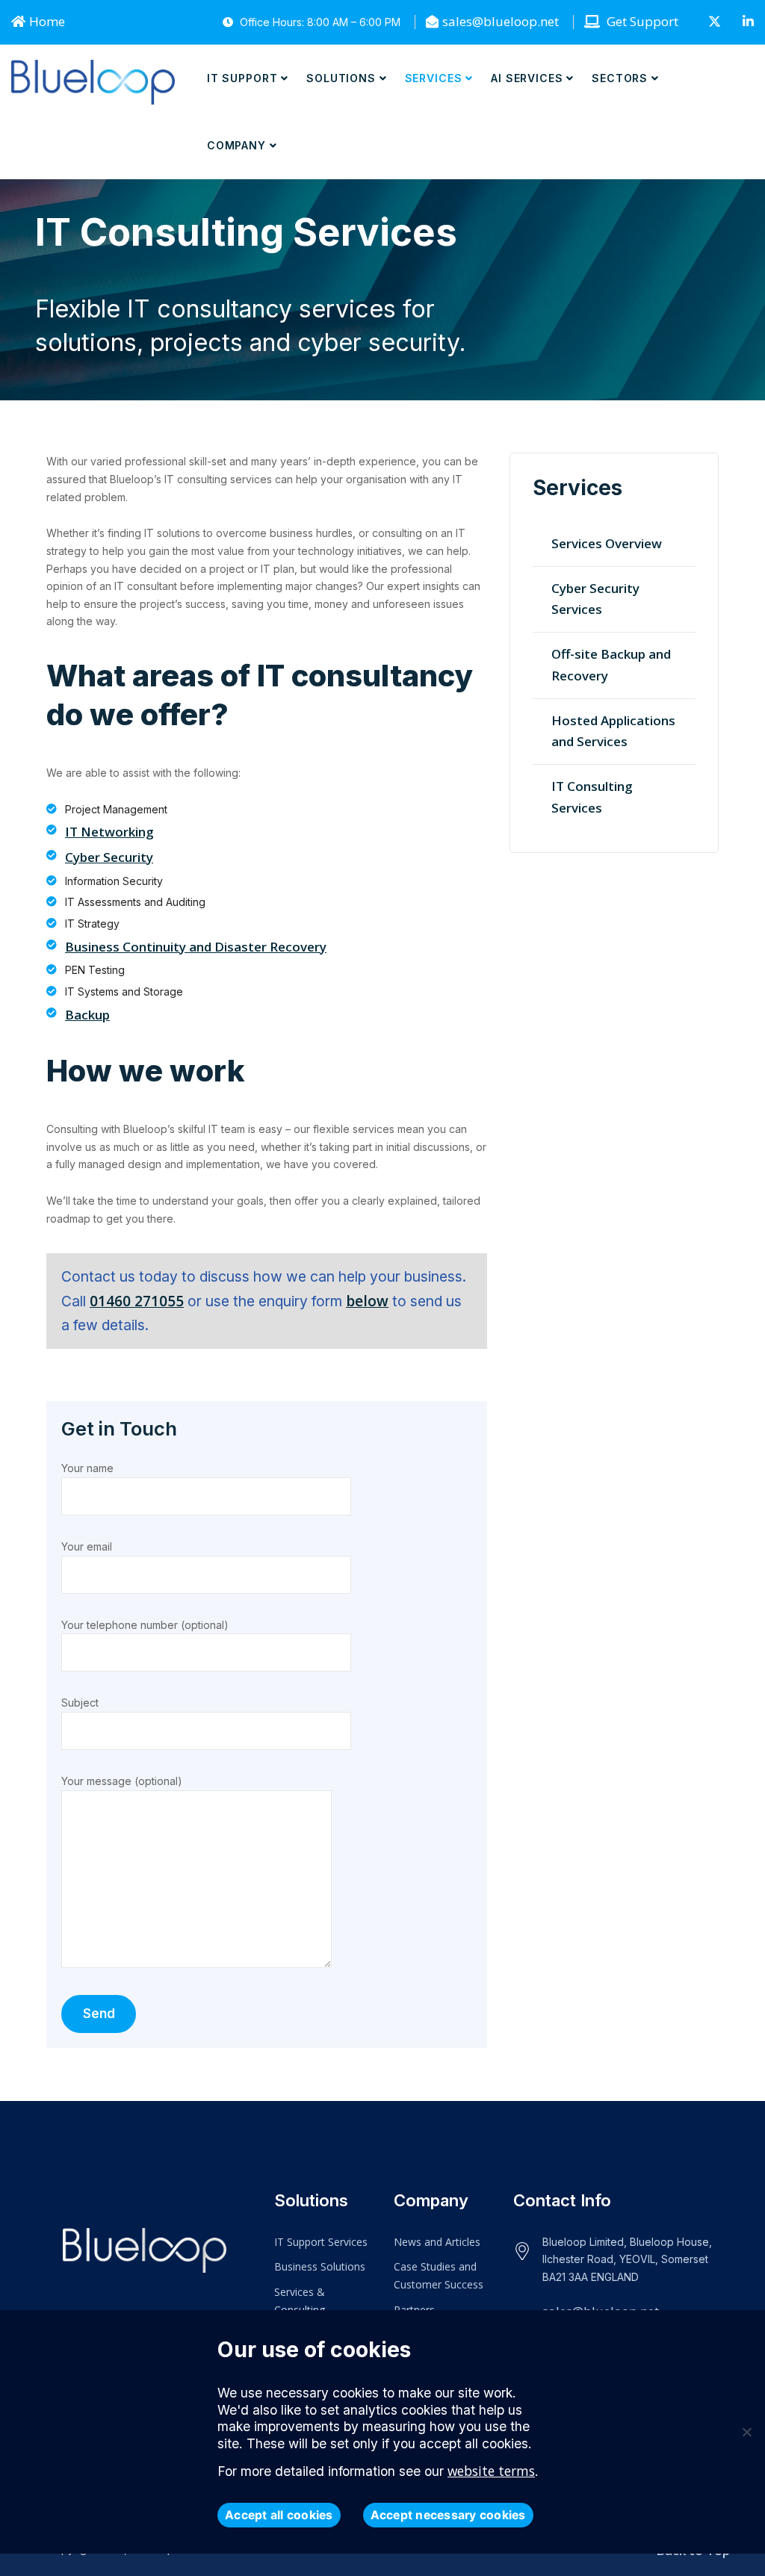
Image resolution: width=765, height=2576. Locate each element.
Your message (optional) (122, 1781)
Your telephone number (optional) (145, 1625)
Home (47, 21)
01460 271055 (137, 1301)
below (367, 1301)
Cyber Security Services (595, 599)
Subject (80, 1703)
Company (236, 145)
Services (434, 78)
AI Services (527, 78)
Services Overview (607, 543)
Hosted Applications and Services (613, 731)
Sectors (620, 78)
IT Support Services (321, 2242)
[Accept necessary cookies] (746, 2432)
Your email (87, 1546)
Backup (87, 1015)
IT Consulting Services (592, 797)
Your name (87, 1468)
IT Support (242, 78)
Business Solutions (320, 2266)
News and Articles (437, 2242)
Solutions (341, 78)
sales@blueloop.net (501, 21)
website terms (491, 2471)
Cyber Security (109, 857)
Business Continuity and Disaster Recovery (196, 947)
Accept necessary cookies (448, 2515)
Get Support (641, 21)
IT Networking (109, 832)
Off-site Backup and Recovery (611, 665)
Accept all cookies (279, 2515)
